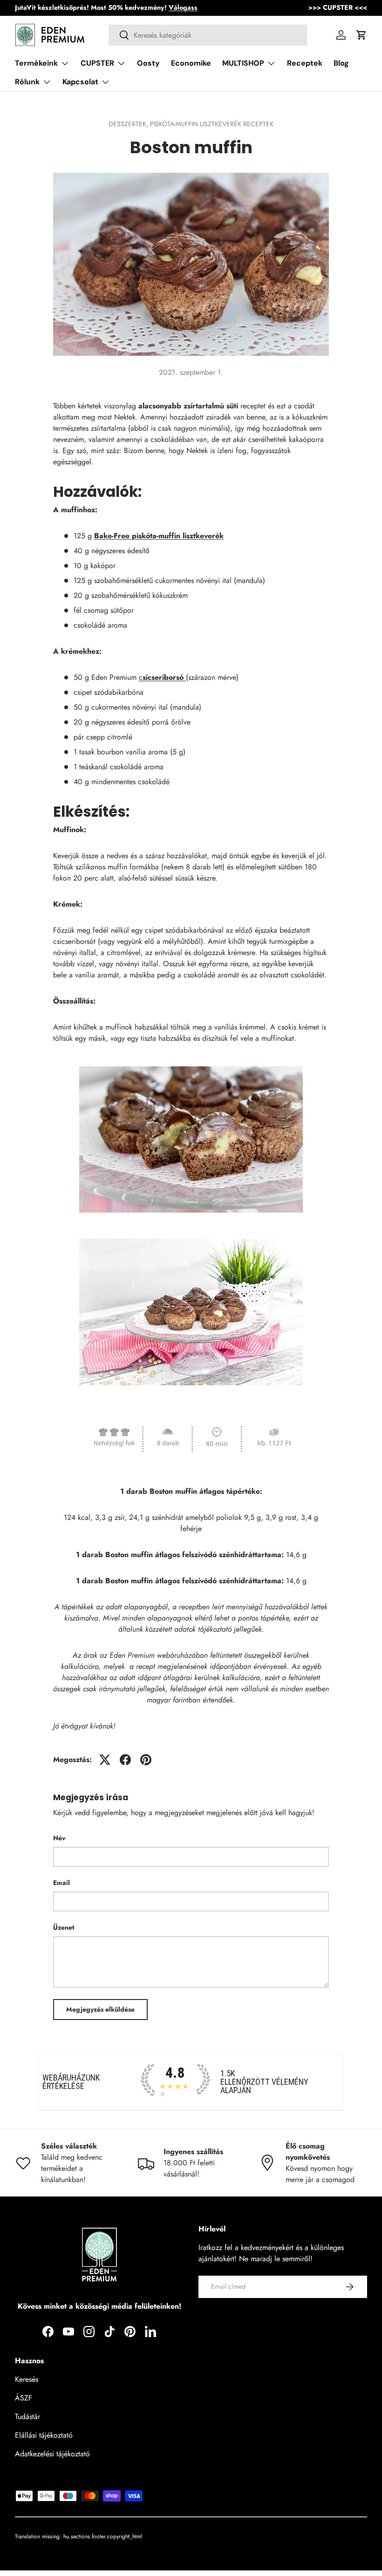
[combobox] (208, 35)
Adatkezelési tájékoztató (52, 2454)
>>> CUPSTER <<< (338, 7)
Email (61, 1883)
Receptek (305, 63)
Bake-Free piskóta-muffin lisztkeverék (159, 536)
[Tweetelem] (105, 1760)
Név (59, 1838)
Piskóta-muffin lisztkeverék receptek (212, 124)
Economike (191, 63)
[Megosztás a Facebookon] (125, 1760)
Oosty (148, 63)
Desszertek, (129, 124)
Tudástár (27, 2417)
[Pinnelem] (146, 1760)
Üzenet (64, 1927)
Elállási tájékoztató (44, 2435)
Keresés (27, 2379)
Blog (341, 63)
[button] (362, 35)
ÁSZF (24, 2398)
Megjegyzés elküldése (100, 2009)
